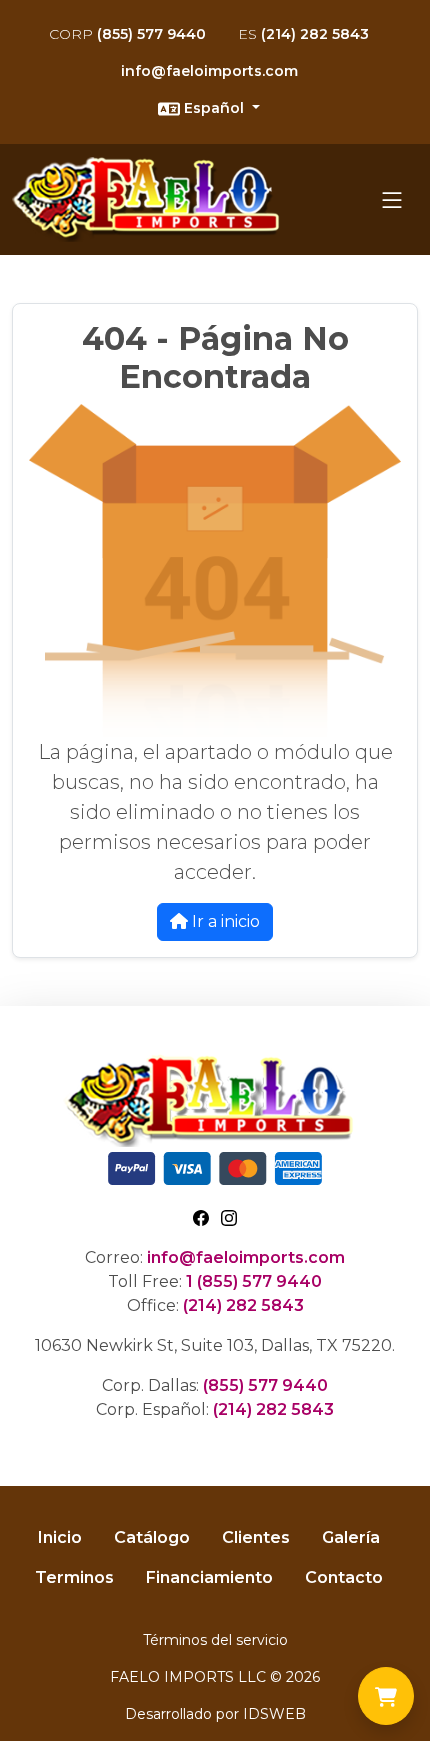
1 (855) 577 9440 (254, 1281)
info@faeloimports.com (209, 71)
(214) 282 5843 (303, 34)
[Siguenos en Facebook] (201, 1217)
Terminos (74, 1577)
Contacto (344, 1577)
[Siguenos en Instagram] (229, 1217)
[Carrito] (386, 1696)
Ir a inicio (224, 921)
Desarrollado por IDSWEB (215, 1714)
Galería (351, 1537)
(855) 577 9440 (127, 34)
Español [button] (214, 108)
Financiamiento (209, 1577)
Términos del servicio (215, 1640)
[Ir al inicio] (152, 199)
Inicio (60, 1537)
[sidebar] (392, 200)
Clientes (256, 1537)
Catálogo (152, 1537)
